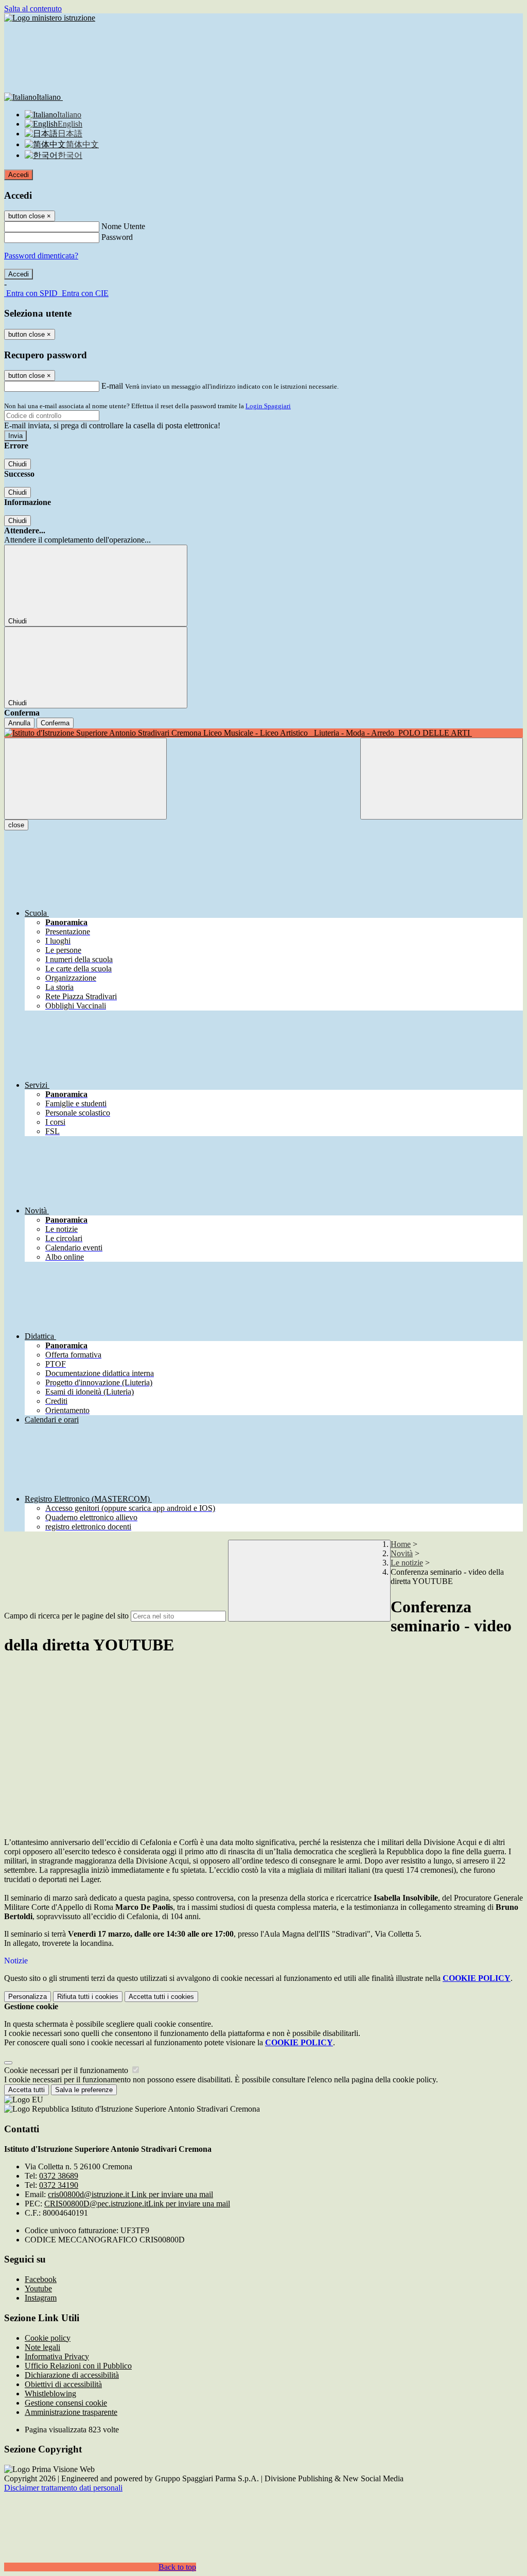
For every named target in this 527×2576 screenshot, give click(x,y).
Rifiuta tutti (88, 1997)
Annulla (19, 723)
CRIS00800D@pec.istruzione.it (137, 2204)
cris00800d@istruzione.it (130, 2194)
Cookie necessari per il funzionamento (67, 2070)
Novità (402, 1553)
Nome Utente (123, 226)
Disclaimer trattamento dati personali (63, 2488)
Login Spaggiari (268, 406)
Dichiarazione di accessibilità (72, 2375)
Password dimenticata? (41, 256)
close (16, 825)
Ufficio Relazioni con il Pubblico (78, 2366)
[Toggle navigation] (85, 779)
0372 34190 (59, 2185)
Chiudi (17, 464)
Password (117, 237)
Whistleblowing (50, 2394)
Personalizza (28, 1997)
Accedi (19, 175)
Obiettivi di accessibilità (63, 2384)
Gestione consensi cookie (66, 2403)
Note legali (42, 2347)
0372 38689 (59, 2176)
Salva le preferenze (84, 2090)
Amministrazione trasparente (71, 2412)
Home (401, 1544)
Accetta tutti (161, 1997)
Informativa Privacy (57, 2356)
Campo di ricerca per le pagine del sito (66, 1616)
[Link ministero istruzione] (50, 18)
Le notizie (407, 1563)
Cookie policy (48, 2338)
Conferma (55, 723)
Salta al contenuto (33, 8)
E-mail (112, 386)
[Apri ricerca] (442, 779)
